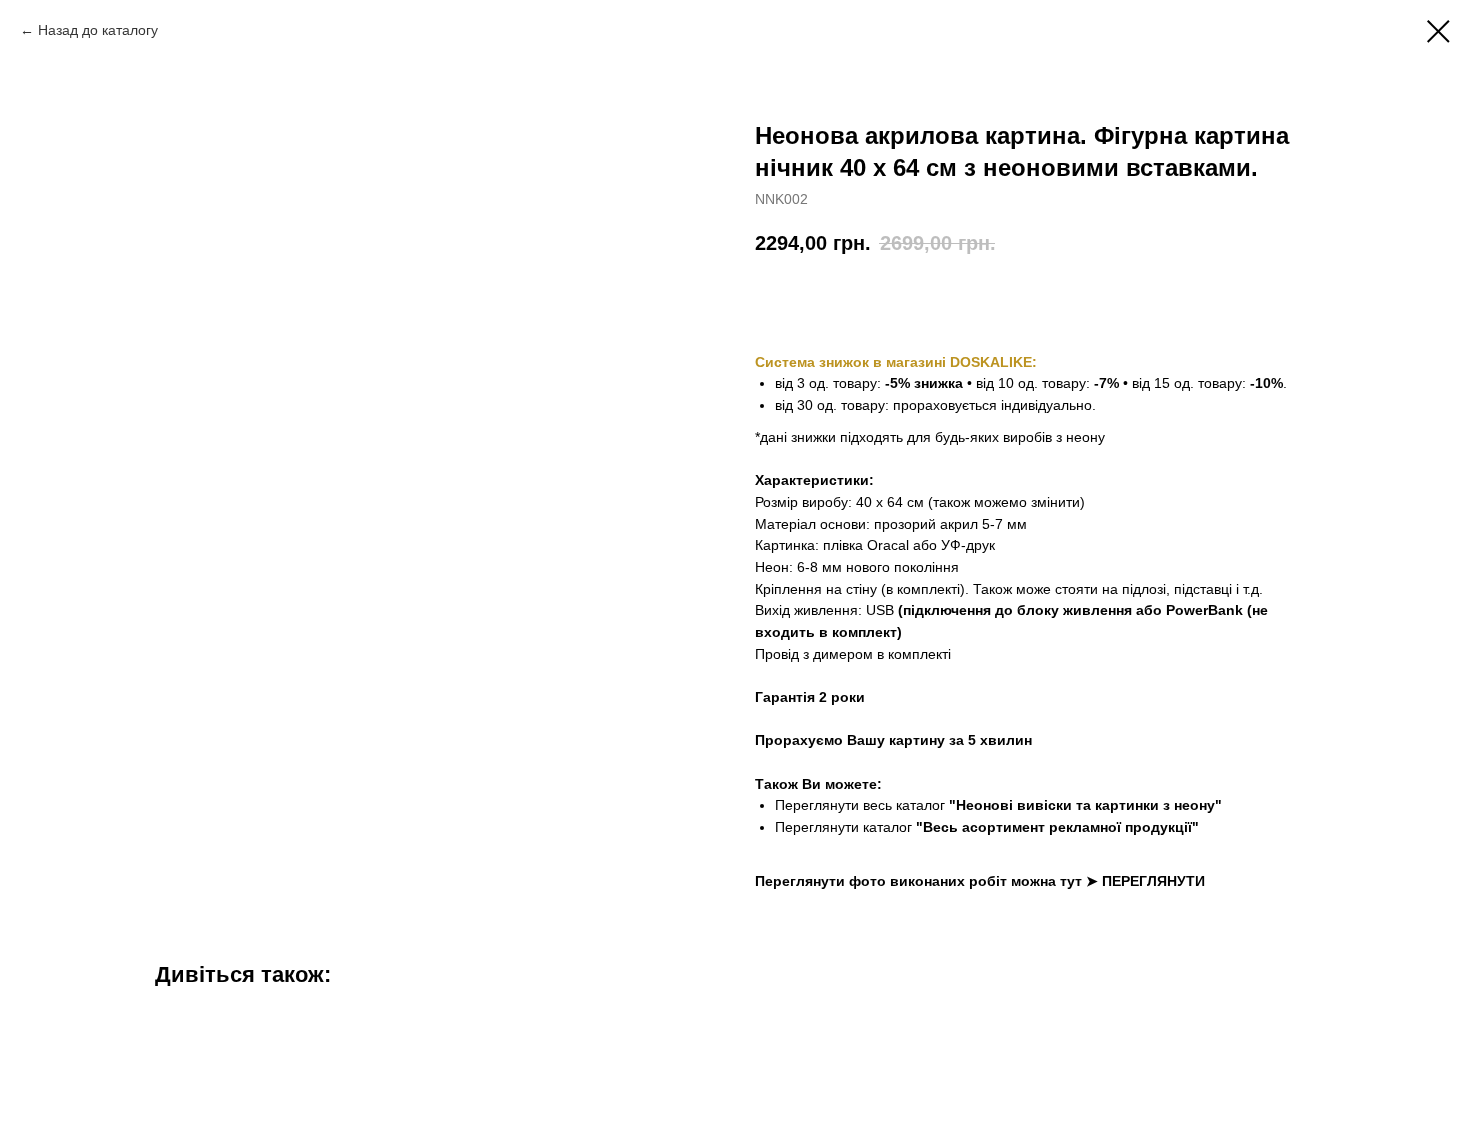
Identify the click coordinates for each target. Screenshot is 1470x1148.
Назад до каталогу (98, 30)
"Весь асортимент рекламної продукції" (1057, 827)
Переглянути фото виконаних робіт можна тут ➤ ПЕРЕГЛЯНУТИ (980, 881)
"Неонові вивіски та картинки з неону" (1085, 805)
